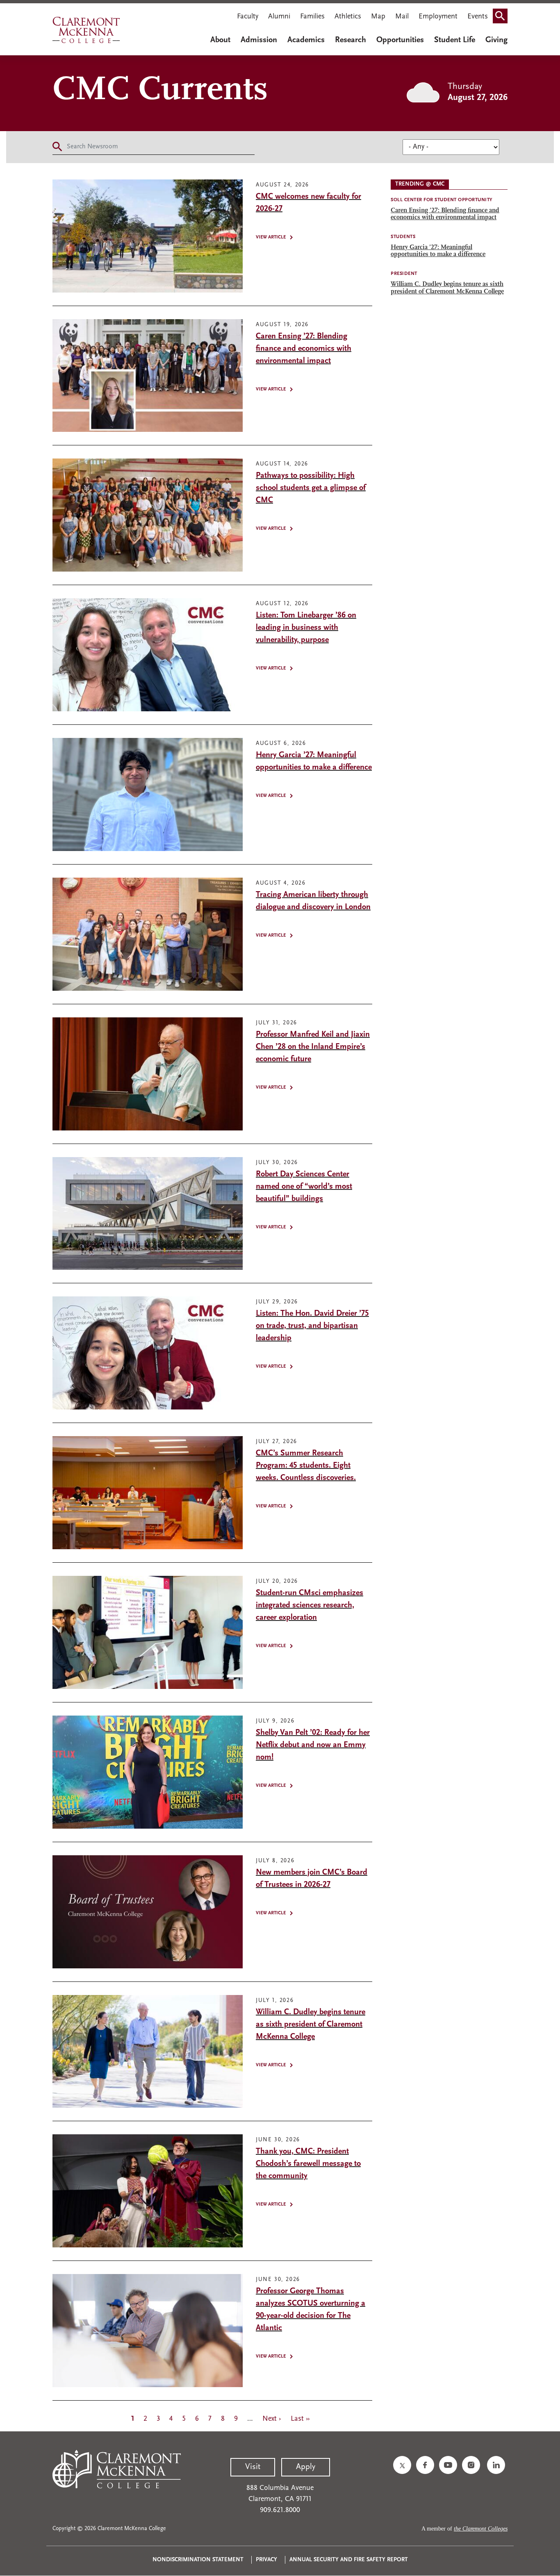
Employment (438, 17)
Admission (259, 40)
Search (503, 18)
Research (351, 40)
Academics (306, 40)
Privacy (266, 2560)
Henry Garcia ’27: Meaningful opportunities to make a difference (314, 761)
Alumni (279, 17)
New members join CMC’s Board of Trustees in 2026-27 (312, 1879)
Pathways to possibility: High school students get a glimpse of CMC (311, 488)
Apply (306, 2467)
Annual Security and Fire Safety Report (349, 2560)
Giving (496, 40)
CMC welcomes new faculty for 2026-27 (308, 203)
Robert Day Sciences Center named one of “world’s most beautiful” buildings (304, 1187)
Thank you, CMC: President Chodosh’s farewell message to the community (308, 2164)
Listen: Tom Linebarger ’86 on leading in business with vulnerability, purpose (306, 628)
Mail (402, 17)
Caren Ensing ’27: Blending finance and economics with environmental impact (304, 349)
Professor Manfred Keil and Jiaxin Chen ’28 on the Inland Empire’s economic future (313, 1047)
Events (478, 17)
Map (378, 17)
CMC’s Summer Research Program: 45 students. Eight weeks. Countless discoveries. (306, 1466)
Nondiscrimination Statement (198, 2560)
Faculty (248, 17)
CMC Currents (160, 91)
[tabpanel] (449, 245)
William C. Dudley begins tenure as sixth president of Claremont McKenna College (311, 2024)
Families (312, 17)
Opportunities (400, 40)
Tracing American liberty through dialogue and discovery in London (313, 901)
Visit (253, 2467)
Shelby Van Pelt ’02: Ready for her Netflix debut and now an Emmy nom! (313, 1745)
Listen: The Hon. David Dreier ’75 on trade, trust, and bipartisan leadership (312, 1326)
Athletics (348, 17)
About (220, 40)
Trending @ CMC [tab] (420, 184)
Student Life (455, 40)
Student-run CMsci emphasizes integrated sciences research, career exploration (310, 1605)
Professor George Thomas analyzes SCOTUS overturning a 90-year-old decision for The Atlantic (311, 2310)
